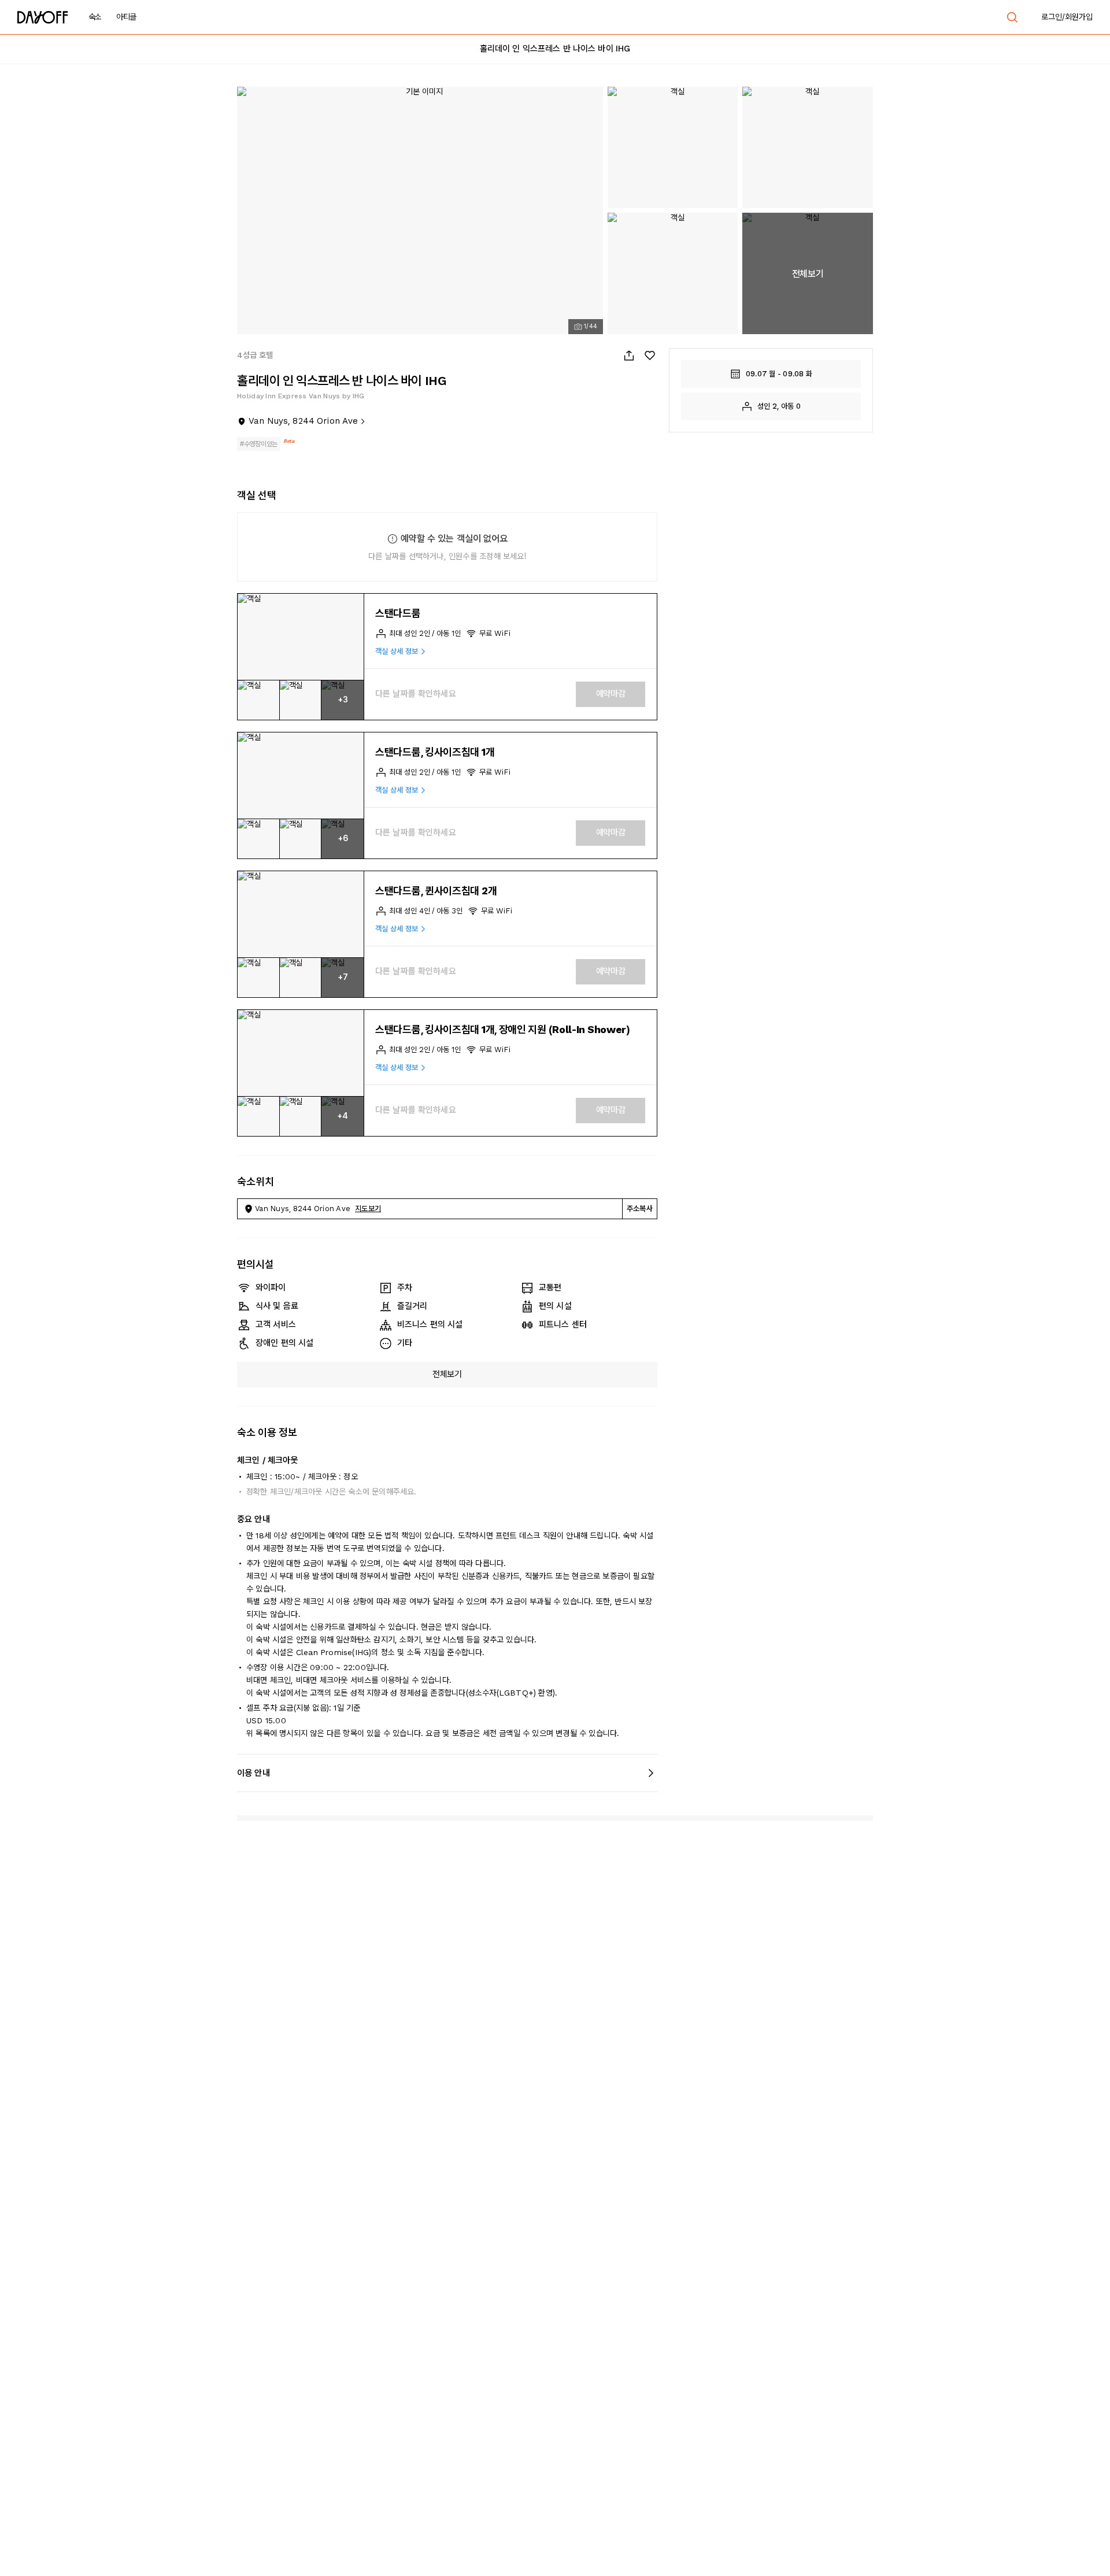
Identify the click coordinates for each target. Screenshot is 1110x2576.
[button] (301, 637)
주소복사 (640, 1209)
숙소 (95, 17)
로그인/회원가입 (1067, 17)
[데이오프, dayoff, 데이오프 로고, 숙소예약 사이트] (43, 17)
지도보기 (368, 1209)
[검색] (1012, 17)
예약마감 (611, 694)
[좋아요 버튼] (650, 356)
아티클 (126, 17)
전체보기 (447, 1374)
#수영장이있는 (259, 444)
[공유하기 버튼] (629, 356)
